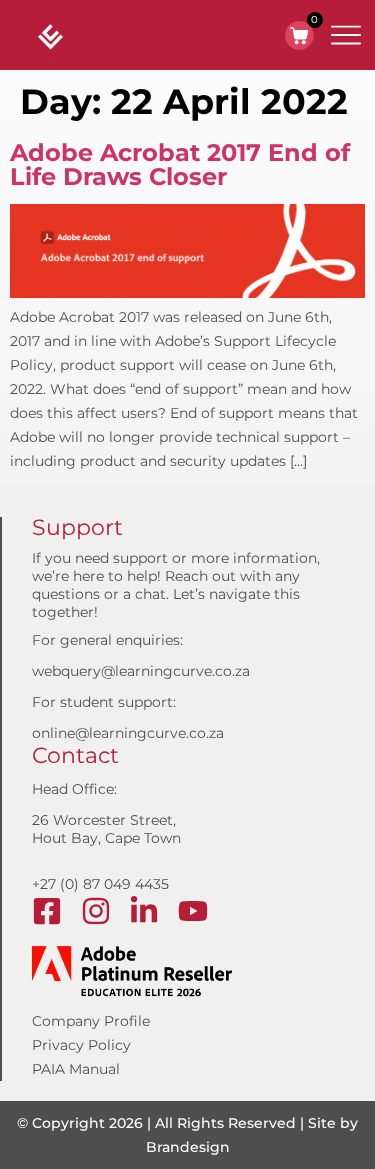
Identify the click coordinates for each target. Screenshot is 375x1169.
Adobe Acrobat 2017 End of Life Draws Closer (180, 164)
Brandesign (188, 1147)
